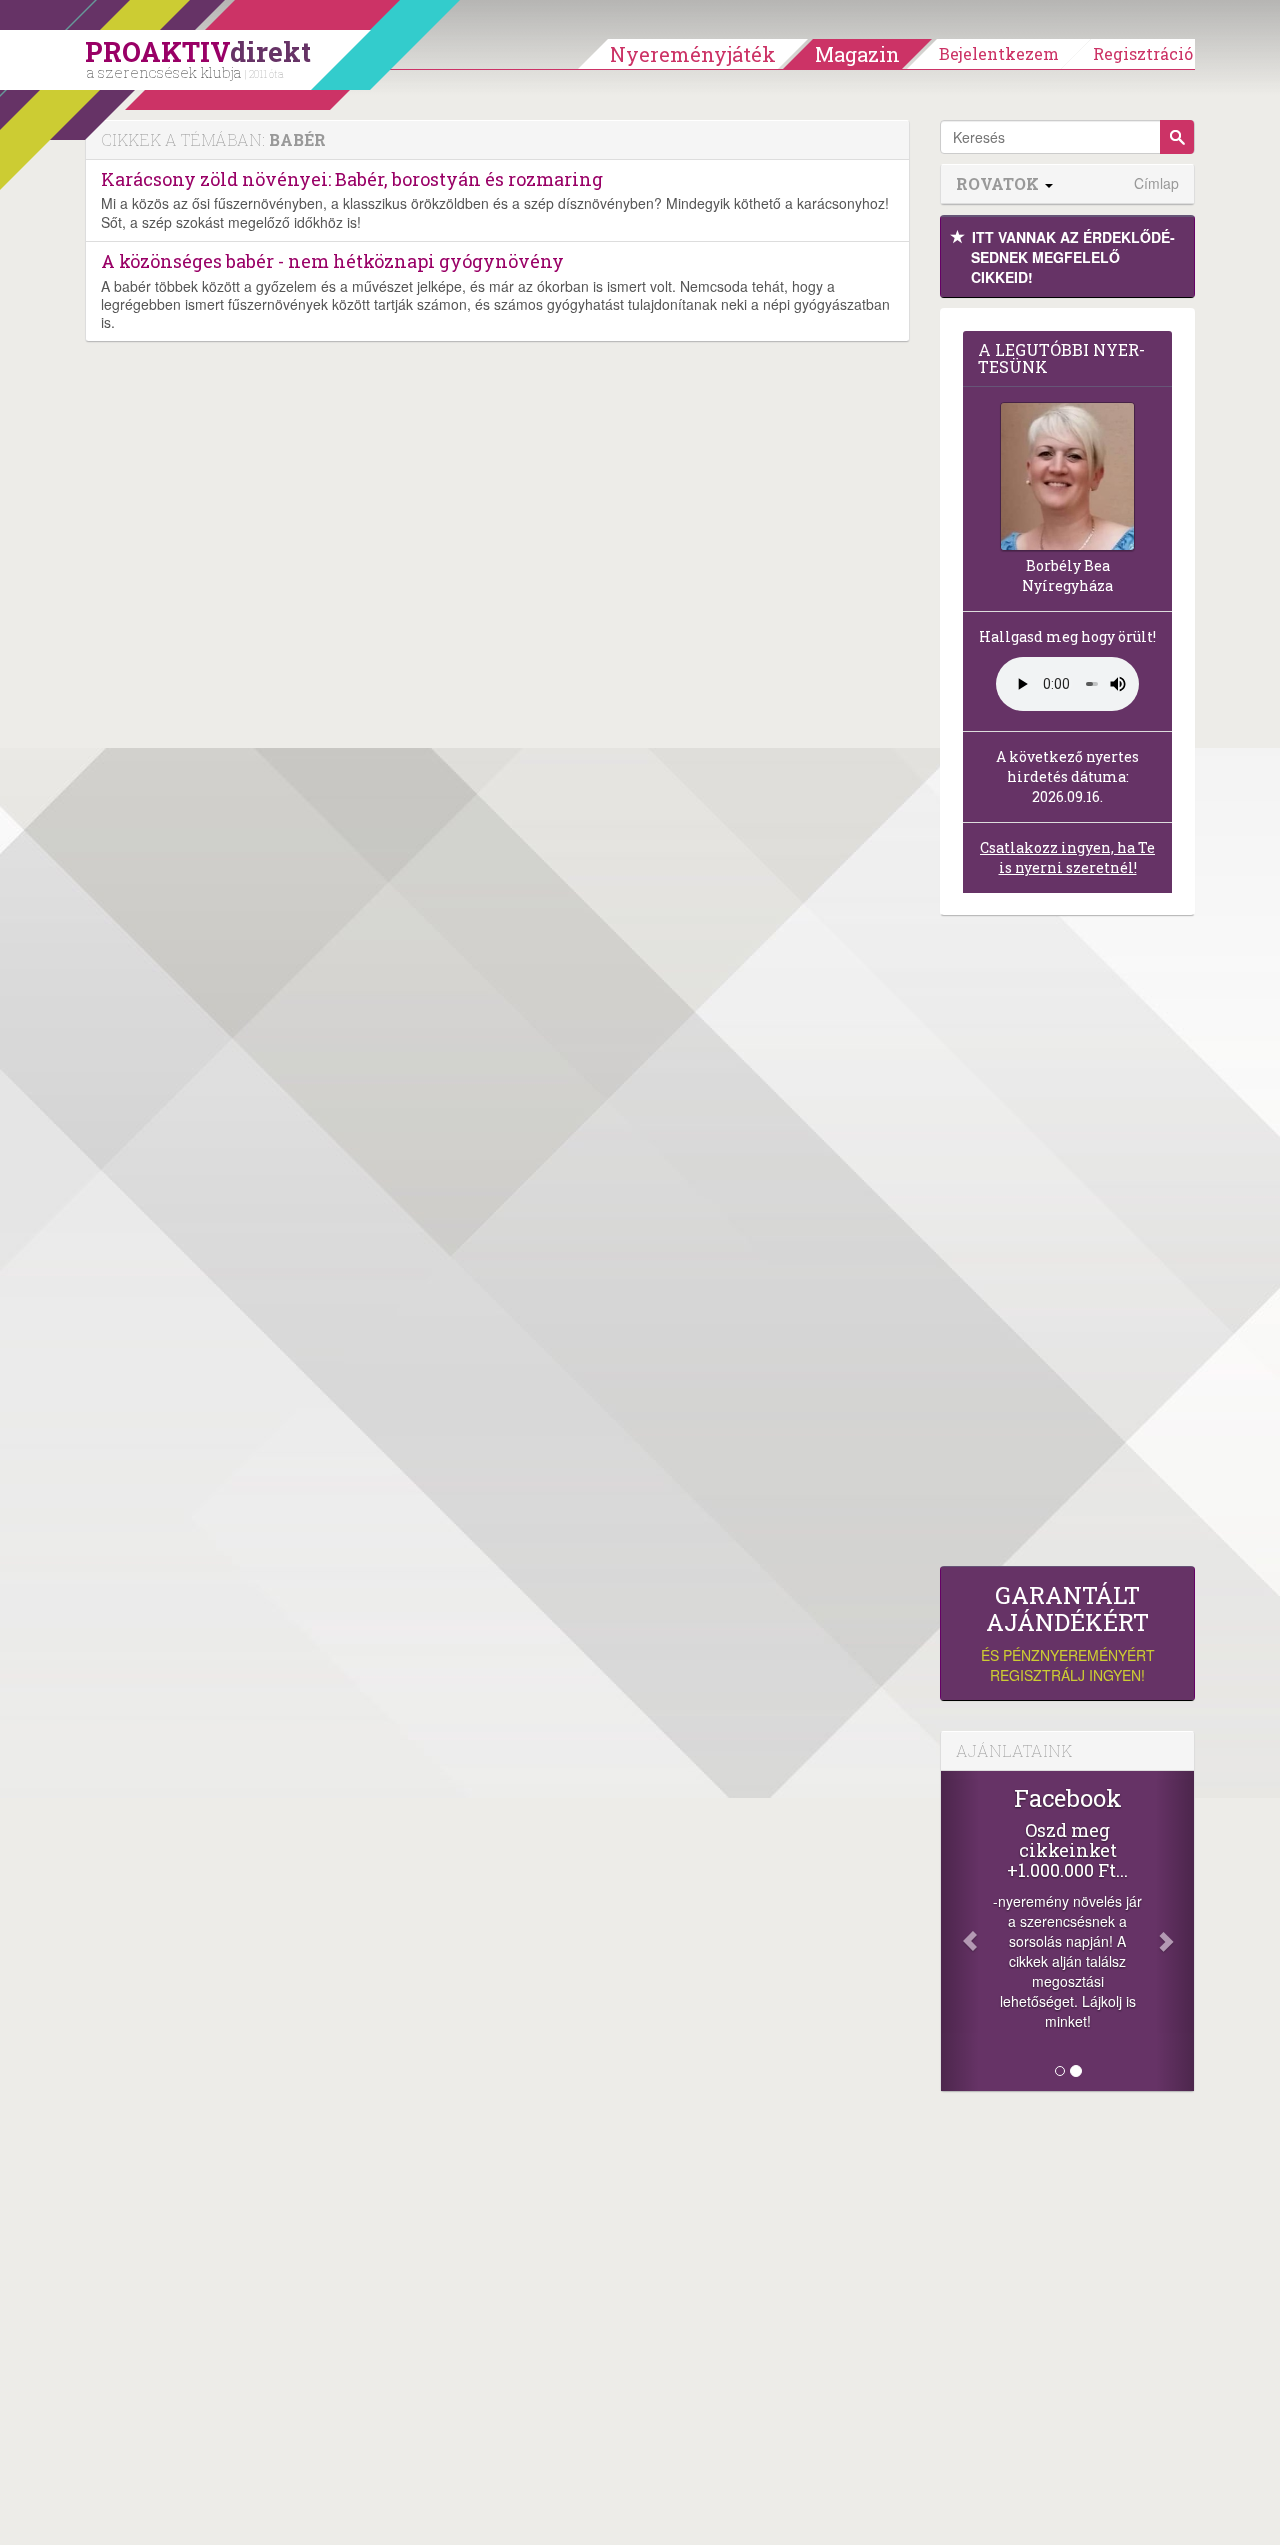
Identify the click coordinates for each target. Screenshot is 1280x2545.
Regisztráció (1143, 53)
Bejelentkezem (999, 53)
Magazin (857, 54)
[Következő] (1175, 1931)
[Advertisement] (1067, 1246)
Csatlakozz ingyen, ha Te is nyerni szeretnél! (1067, 857)
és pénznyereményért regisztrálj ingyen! (1068, 1633)
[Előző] (960, 1931)
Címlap (1156, 183)
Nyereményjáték (693, 54)
